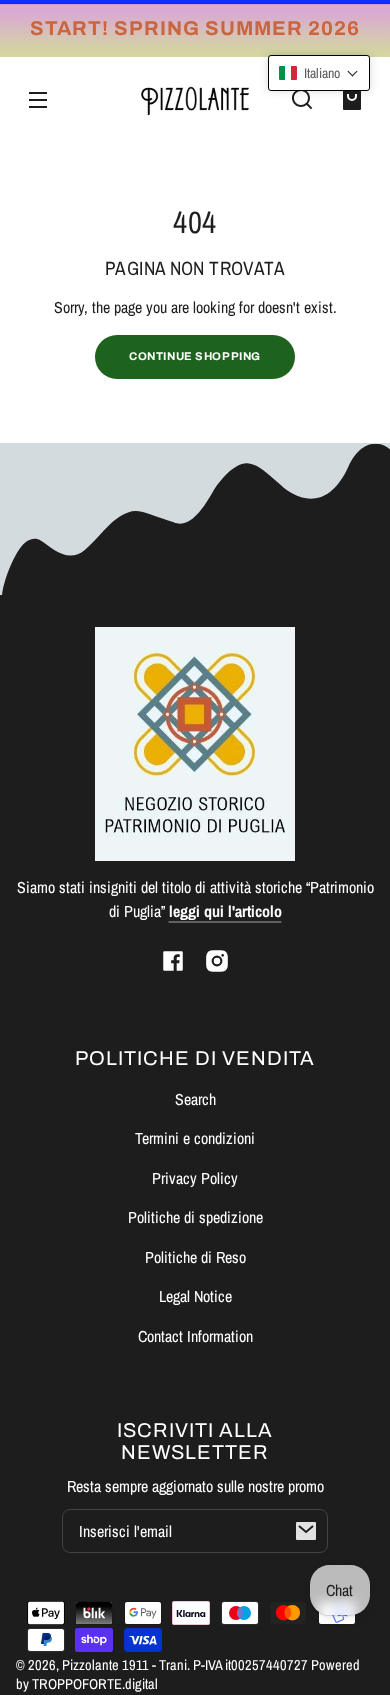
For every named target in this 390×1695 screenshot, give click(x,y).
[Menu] (38, 99)
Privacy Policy (195, 1178)
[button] (302, 99)
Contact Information (195, 1336)
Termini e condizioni (195, 1138)
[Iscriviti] (306, 1531)
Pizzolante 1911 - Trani (124, 1664)
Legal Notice (195, 1296)
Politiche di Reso (195, 1257)
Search (195, 1099)
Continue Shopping (195, 356)
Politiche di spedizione (195, 1217)
